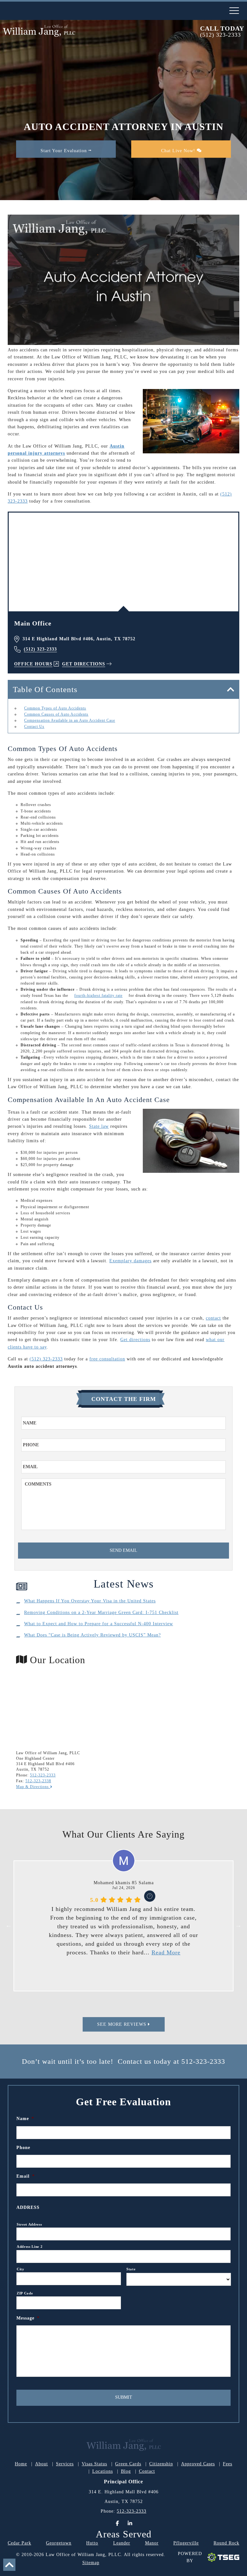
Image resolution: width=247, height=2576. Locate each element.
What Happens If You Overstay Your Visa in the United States (90, 1601)
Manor (152, 2543)
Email (26, 2176)
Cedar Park (19, 2543)
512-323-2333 (43, 1775)
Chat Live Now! (179, 151)
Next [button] (238, 1925)
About (41, 2464)
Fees (228, 2464)
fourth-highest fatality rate (98, 996)
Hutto (92, 2543)
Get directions (135, 1340)
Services (65, 2464)
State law (99, 1126)
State (131, 2269)
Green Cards (128, 2464)
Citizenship (161, 2464)
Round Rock (226, 2543)
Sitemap (91, 2563)
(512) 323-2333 (220, 35)
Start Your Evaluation (64, 151)
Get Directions (84, 664)
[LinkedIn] (130, 2523)
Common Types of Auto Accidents (55, 708)
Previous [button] (9, 1925)
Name (25, 2119)
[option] (123, 1925)
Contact (147, 2471)
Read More (166, 1952)
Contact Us (34, 727)
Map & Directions (33, 1787)
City (21, 2269)
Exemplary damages (130, 1261)
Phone (23, 2148)
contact (213, 1318)
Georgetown (59, 2543)
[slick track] (150, 1900)
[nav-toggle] (234, 11)
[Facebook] (117, 2523)
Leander (122, 2543)
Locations (103, 2471)
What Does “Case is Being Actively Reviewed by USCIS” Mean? (92, 1635)
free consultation (107, 1359)
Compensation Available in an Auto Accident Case (70, 720)
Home (21, 2464)
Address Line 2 (30, 2247)
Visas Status (94, 2464)
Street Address (29, 2224)
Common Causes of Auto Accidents (56, 714)
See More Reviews (123, 2024)
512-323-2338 (38, 1781)
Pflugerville (186, 2543)
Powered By (190, 2557)
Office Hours (33, 664)
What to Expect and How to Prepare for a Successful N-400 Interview (99, 1624)
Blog (126, 2471)
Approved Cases (198, 2464)
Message (28, 2318)
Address (28, 2207)
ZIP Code (25, 2293)
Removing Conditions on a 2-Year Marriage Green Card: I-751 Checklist (101, 1612)
